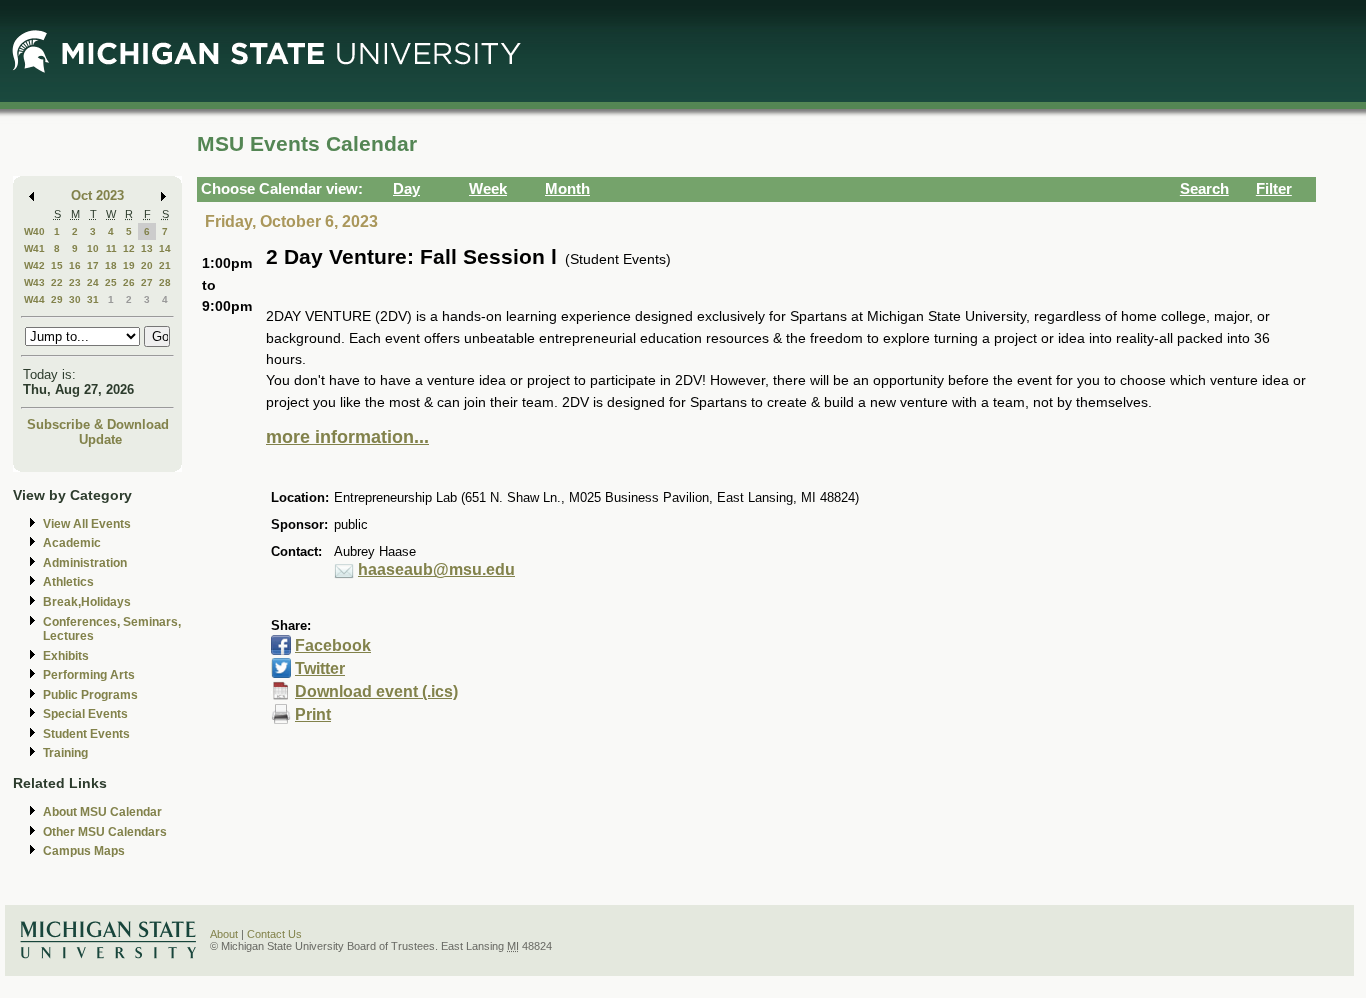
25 (111, 282)
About (224, 934)
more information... (347, 437)
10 (93, 248)
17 (93, 265)
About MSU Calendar (102, 812)
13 (147, 248)
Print (313, 714)
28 (165, 282)
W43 (34, 282)
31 (93, 299)
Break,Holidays (87, 602)
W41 (34, 248)
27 (147, 282)
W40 (34, 231)
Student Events (86, 734)
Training (65, 753)
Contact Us (274, 934)
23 (75, 282)
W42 (34, 265)
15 (57, 265)
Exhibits (66, 656)
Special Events (85, 714)
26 (129, 282)
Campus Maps (84, 851)
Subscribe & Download (98, 424)
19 (129, 265)
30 (75, 299)
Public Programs (90, 695)
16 (75, 265)
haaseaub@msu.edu (436, 569)
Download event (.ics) (376, 691)
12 (129, 248)
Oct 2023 (97, 195)
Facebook (333, 645)
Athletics (68, 582)
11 (111, 248)
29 (57, 299)
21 (165, 265)
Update (100, 439)
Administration (85, 563)
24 (93, 282)
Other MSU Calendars (105, 832)
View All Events (87, 524)
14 (165, 248)
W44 (34, 299)
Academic (72, 543)
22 (57, 282)
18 (111, 265)
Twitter (320, 668)
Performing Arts (89, 675)
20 (147, 265)
